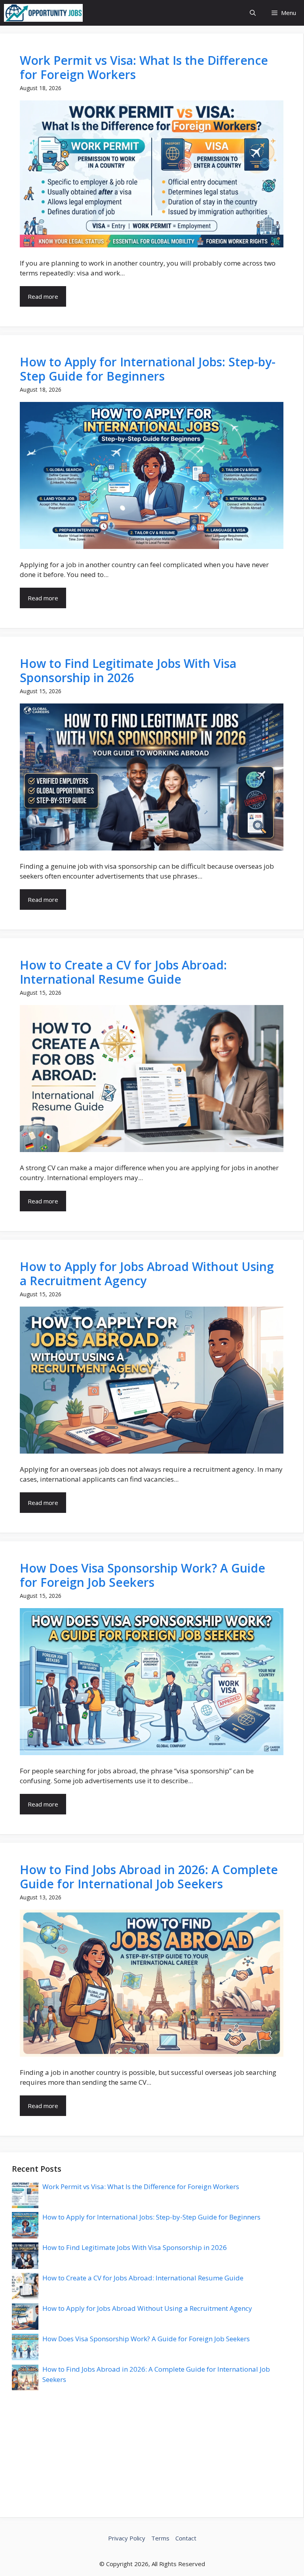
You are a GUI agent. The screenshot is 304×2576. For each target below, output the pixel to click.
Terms (160, 2538)
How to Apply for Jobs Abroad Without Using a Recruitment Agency (147, 1274)
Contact (186, 2538)
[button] (253, 13)
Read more (43, 296)
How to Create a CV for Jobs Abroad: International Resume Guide (123, 972)
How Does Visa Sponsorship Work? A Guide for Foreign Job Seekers (142, 1575)
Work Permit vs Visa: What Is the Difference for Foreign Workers (144, 67)
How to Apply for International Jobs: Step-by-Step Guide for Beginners (148, 369)
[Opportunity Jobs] (43, 13)
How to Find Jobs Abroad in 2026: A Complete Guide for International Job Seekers (149, 1877)
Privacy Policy (127, 2538)
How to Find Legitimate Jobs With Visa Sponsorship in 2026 (128, 670)
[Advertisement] (152, 2450)
